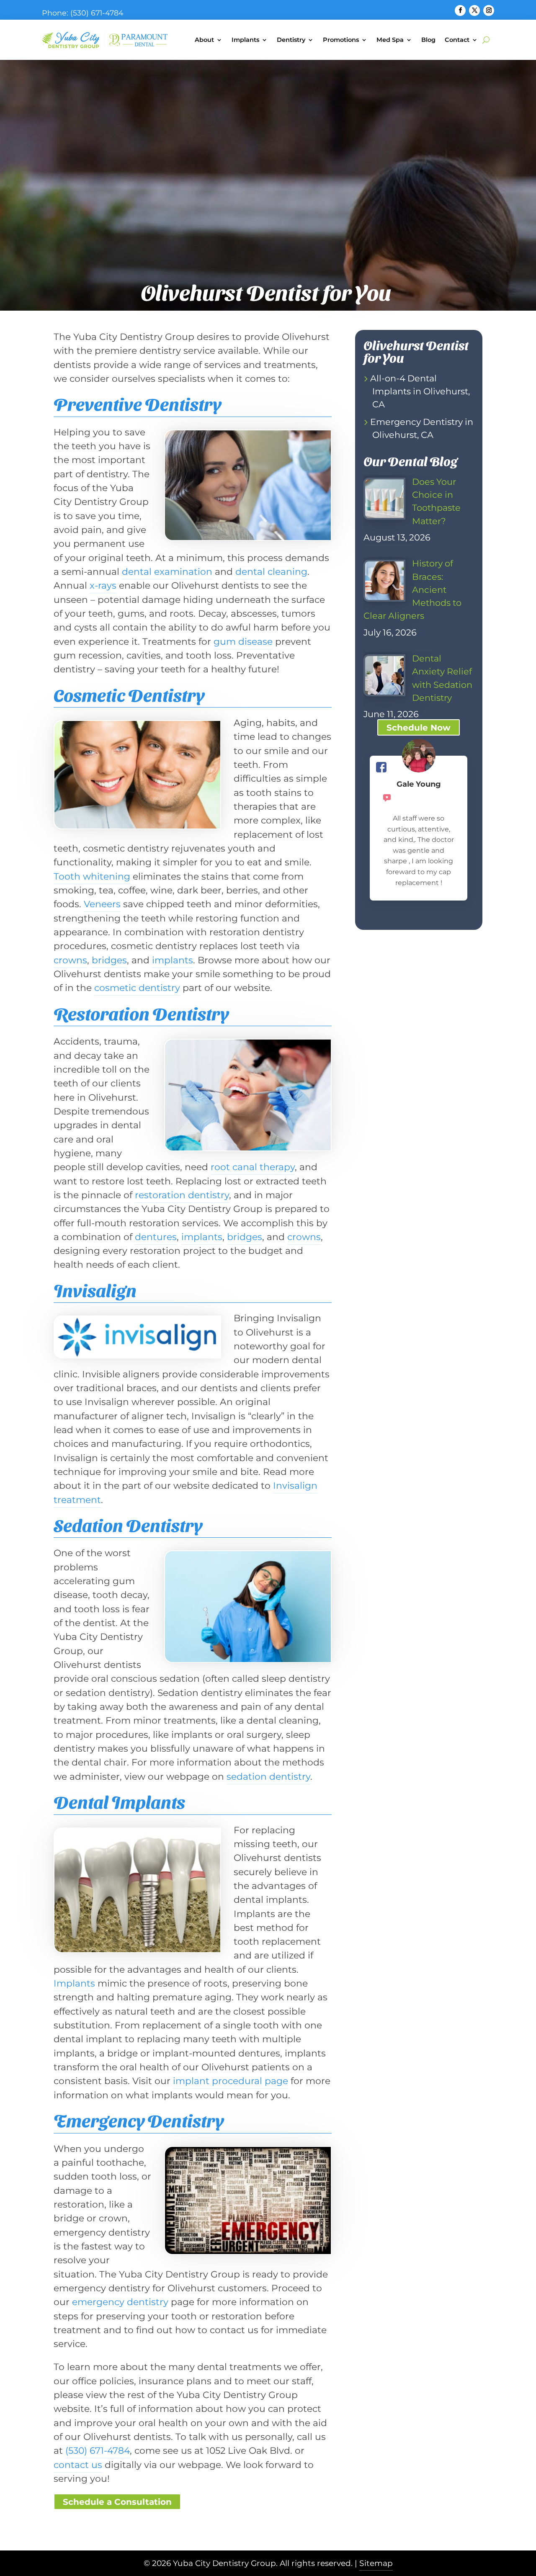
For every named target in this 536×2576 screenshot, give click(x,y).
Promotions (341, 40)
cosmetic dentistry (137, 988)
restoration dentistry (182, 1195)
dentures (156, 1237)
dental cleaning (271, 571)
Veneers (102, 904)
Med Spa (390, 40)
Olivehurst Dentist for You (416, 351)
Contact (457, 40)
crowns (70, 960)
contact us (78, 2465)
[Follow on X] (474, 10)
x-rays (103, 585)
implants (173, 960)
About (204, 40)
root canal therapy (253, 1167)
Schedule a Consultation (117, 2502)
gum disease (243, 641)
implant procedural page (231, 2081)
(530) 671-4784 (97, 13)
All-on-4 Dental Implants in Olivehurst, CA (420, 391)
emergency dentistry (120, 2302)
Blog (428, 40)
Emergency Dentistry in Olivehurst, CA (422, 428)
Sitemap (376, 2563)
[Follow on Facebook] (460, 10)
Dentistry (291, 40)
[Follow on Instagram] (489, 10)
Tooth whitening (92, 876)
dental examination (167, 571)
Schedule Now (419, 728)
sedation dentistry (268, 1776)
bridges (109, 960)
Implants (245, 40)
